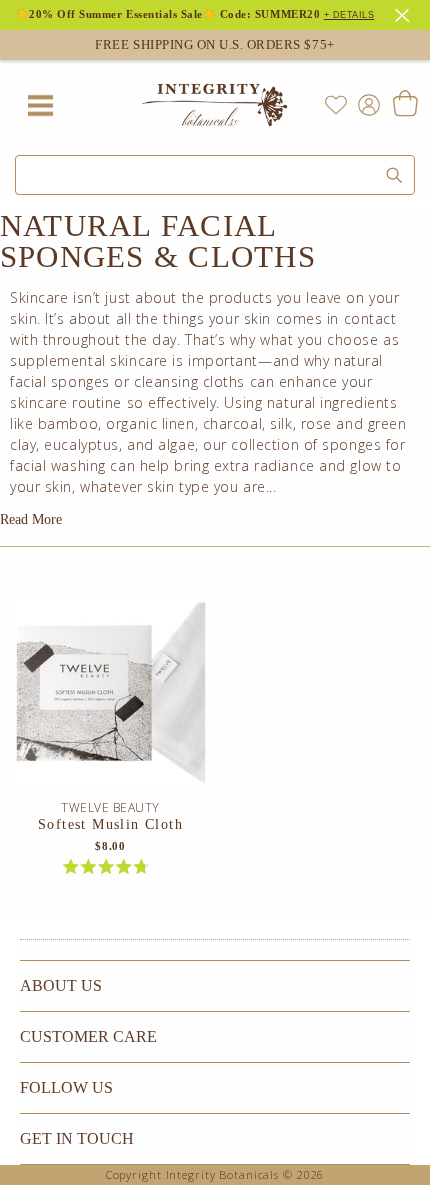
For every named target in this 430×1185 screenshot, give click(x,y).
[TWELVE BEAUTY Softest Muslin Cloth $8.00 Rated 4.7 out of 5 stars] (110, 698)
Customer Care (88, 1036)
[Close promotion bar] (405, 13)
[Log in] (365, 103)
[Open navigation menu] (40, 105)
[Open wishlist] (336, 105)
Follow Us (66, 1087)
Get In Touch (77, 1138)
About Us (61, 985)
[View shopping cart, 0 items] (404, 105)
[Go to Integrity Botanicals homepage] (215, 105)
